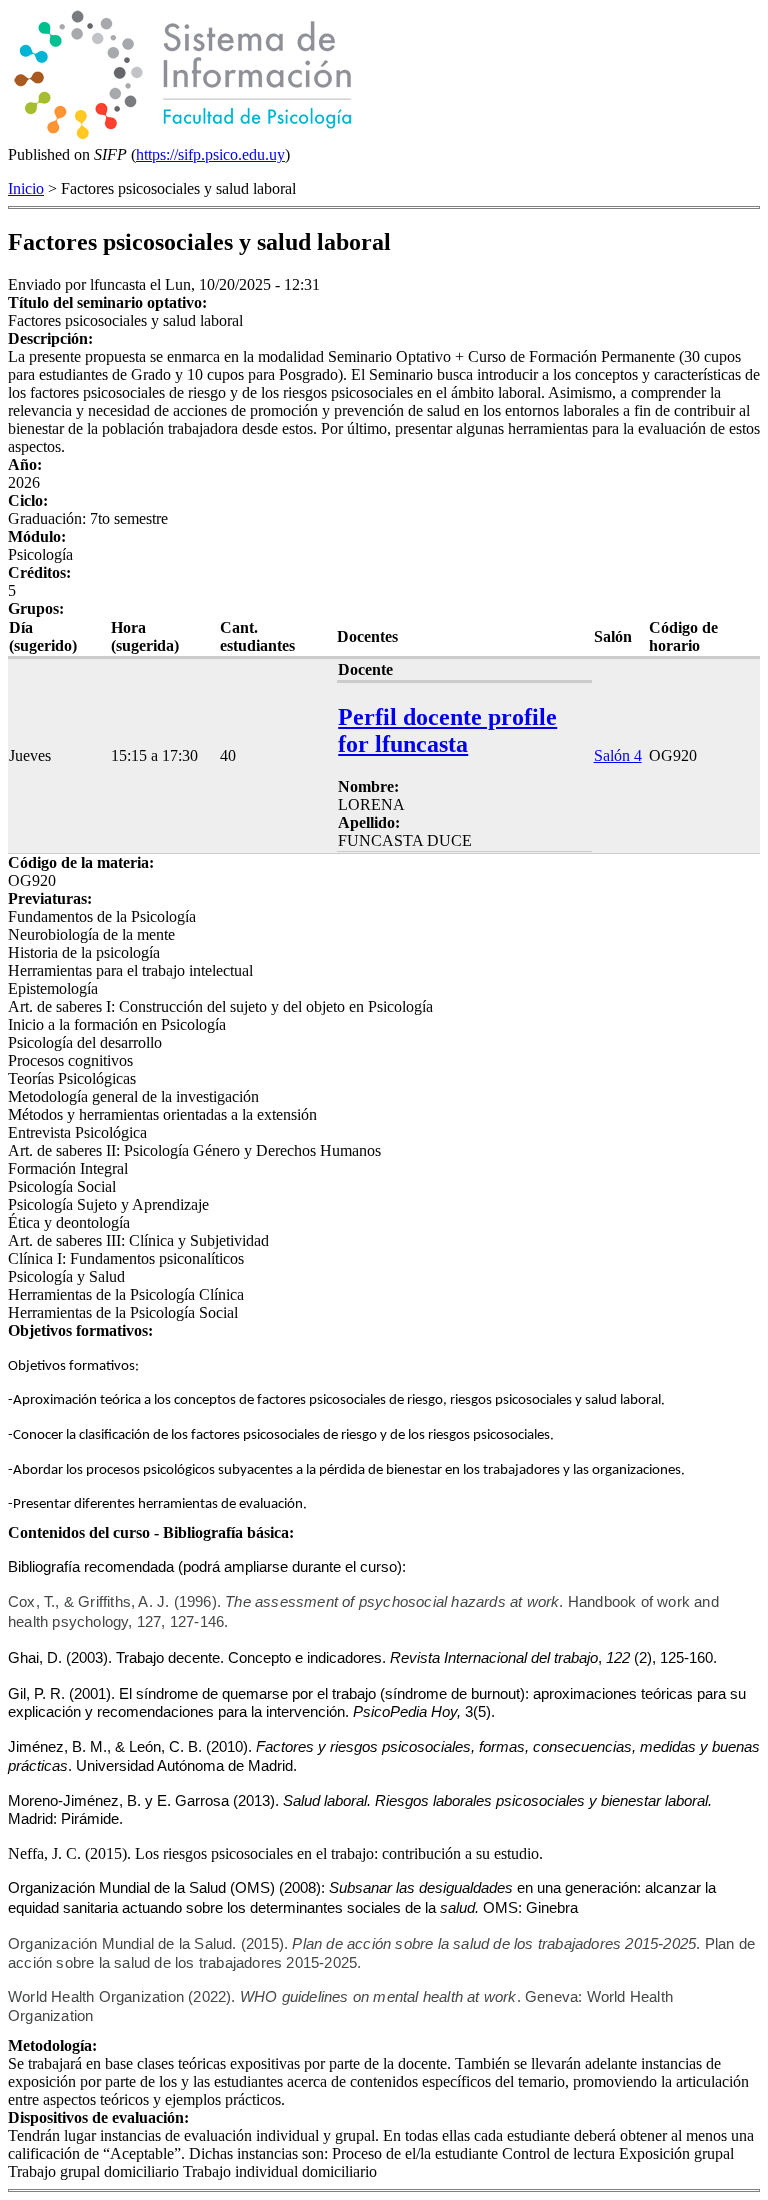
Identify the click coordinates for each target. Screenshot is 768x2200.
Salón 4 (618, 755)
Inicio (26, 188)
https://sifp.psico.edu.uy (210, 154)
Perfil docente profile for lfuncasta (447, 730)
